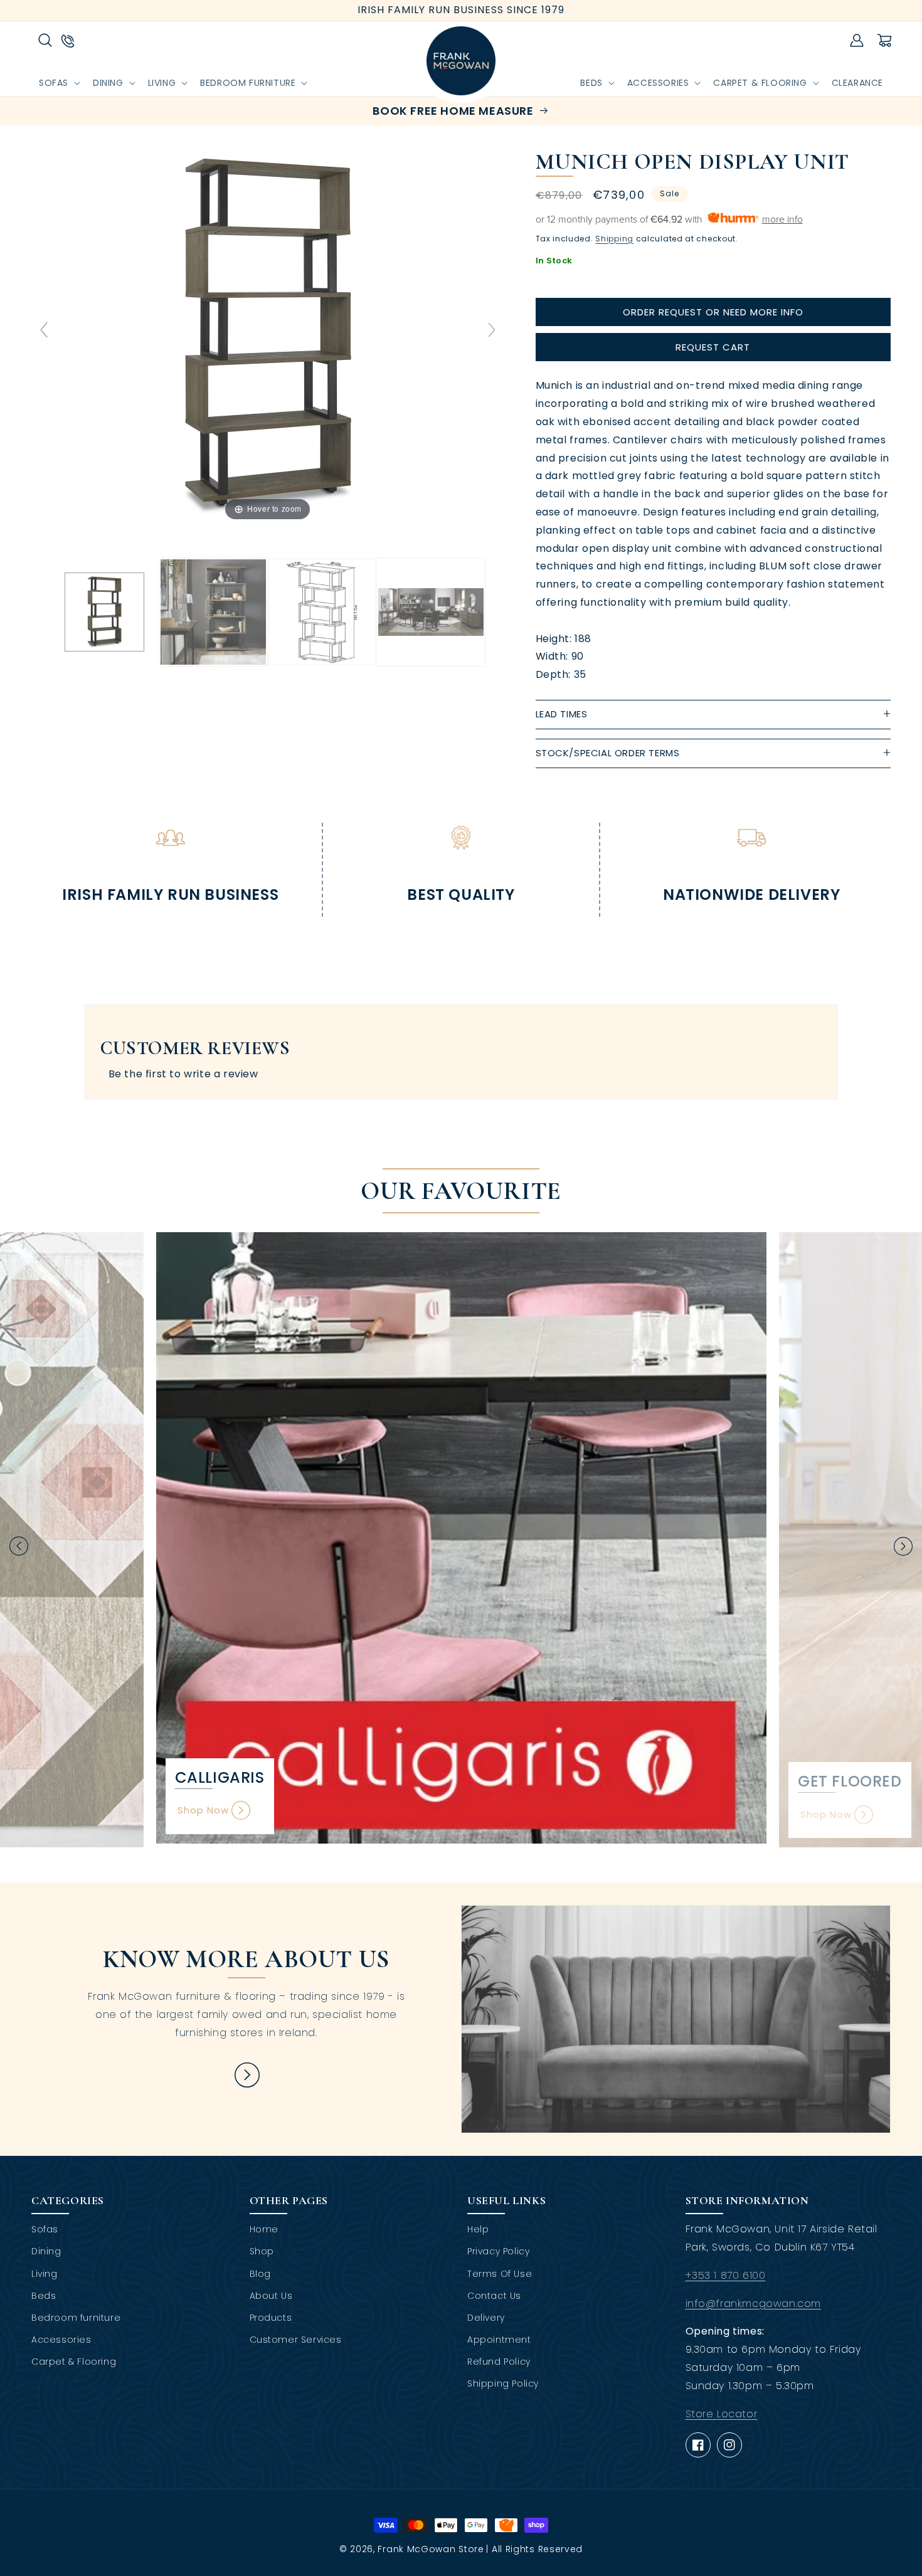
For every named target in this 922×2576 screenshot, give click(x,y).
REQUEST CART (713, 347)
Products (271, 2318)
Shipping (614, 239)
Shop (262, 2251)
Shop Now (203, 1810)
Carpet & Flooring (74, 2362)
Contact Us (494, 2296)
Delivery (486, 2318)
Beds (44, 2296)
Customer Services (296, 2340)
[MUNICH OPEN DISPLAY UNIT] (104, 612)
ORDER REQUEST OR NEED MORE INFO (713, 312)
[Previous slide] (44, 330)
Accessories (61, 2340)
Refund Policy (499, 2362)
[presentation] (19, 1546)
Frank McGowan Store (431, 2549)
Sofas (45, 2229)
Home (264, 2229)
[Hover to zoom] (268, 335)
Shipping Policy (503, 2383)
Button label (246, 2075)
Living (45, 2274)
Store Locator (722, 2414)
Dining (46, 2251)
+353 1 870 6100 (726, 2275)
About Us (271, 2296)
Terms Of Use (500, 2274)
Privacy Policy (498, 2251)
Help (478, 2229)
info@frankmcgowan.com (754, 2304)
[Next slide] (492, 330)
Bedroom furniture (76, 2318)
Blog (260, 2274)
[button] (45, 40)
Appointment (499, 2340)
